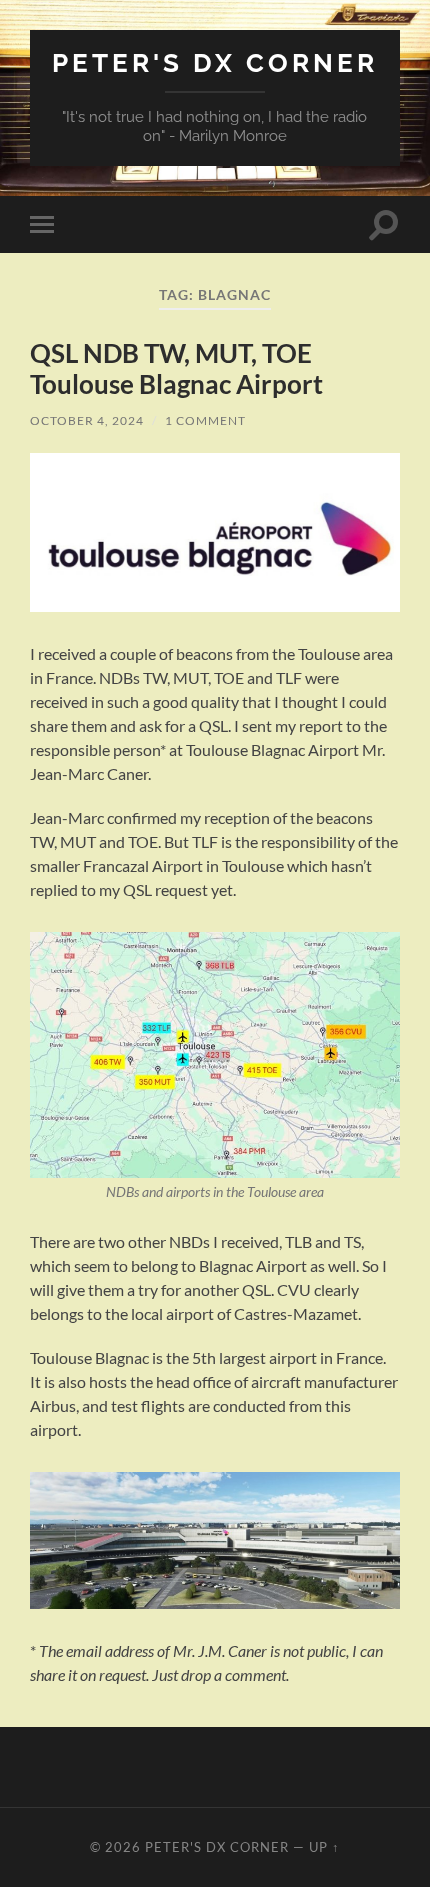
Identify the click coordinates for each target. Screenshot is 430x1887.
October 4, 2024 (87, 420)
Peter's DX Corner (215, 62)
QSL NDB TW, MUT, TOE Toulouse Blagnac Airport (176, 369)
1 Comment (205, 420)
